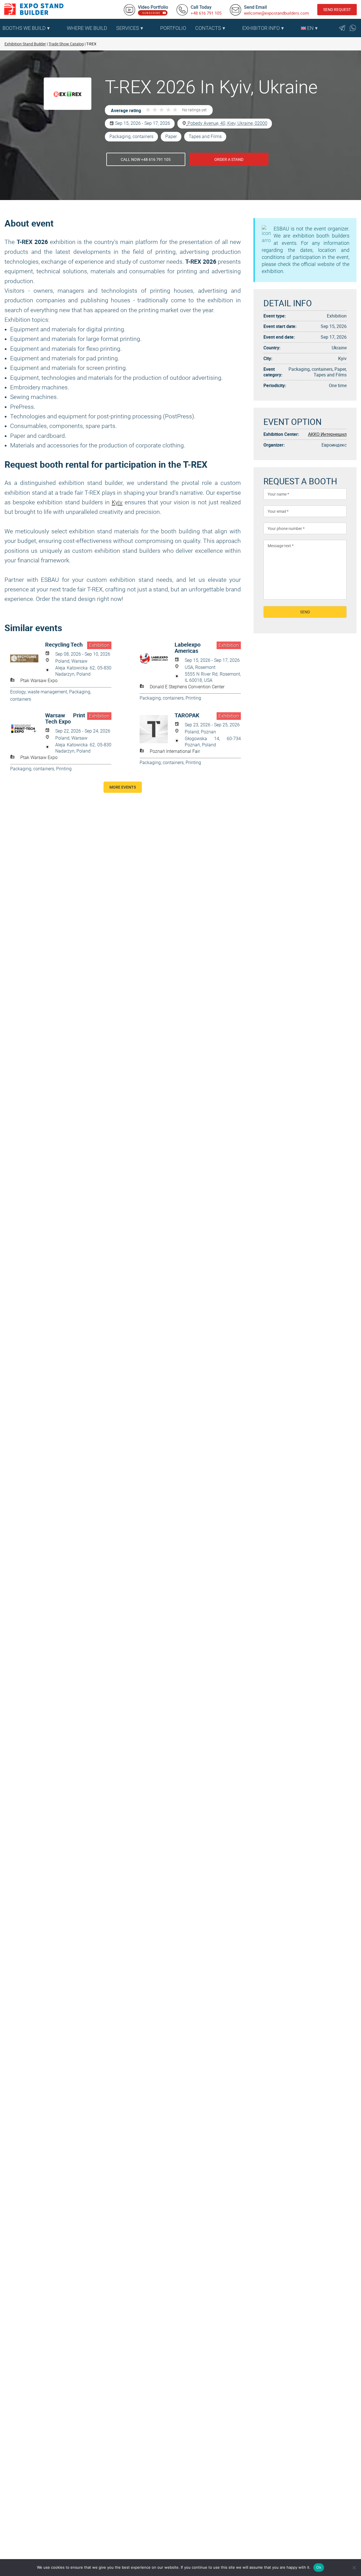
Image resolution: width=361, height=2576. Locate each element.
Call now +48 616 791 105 (146, 159)
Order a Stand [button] (229, 159)
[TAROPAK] (157, 729)
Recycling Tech (64, 645)
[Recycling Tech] (28, 658)
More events (123, 787)
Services (128, 28)
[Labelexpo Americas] (157, 658)
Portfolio (173, 28)
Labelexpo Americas (188, 648)
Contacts (208, 28)
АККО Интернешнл (327, 434)
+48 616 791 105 (206, 13)
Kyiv (117, 502)
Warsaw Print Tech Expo (65, 718)
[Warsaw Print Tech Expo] (28, 729)
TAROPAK (187, 715)
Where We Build (87, 28)
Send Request (337, 9)
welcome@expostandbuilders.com (276, 13)
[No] (354, 2568)
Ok (319, 2567)
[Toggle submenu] (60, 28)
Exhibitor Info (261, 28)
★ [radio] (148, 110)
